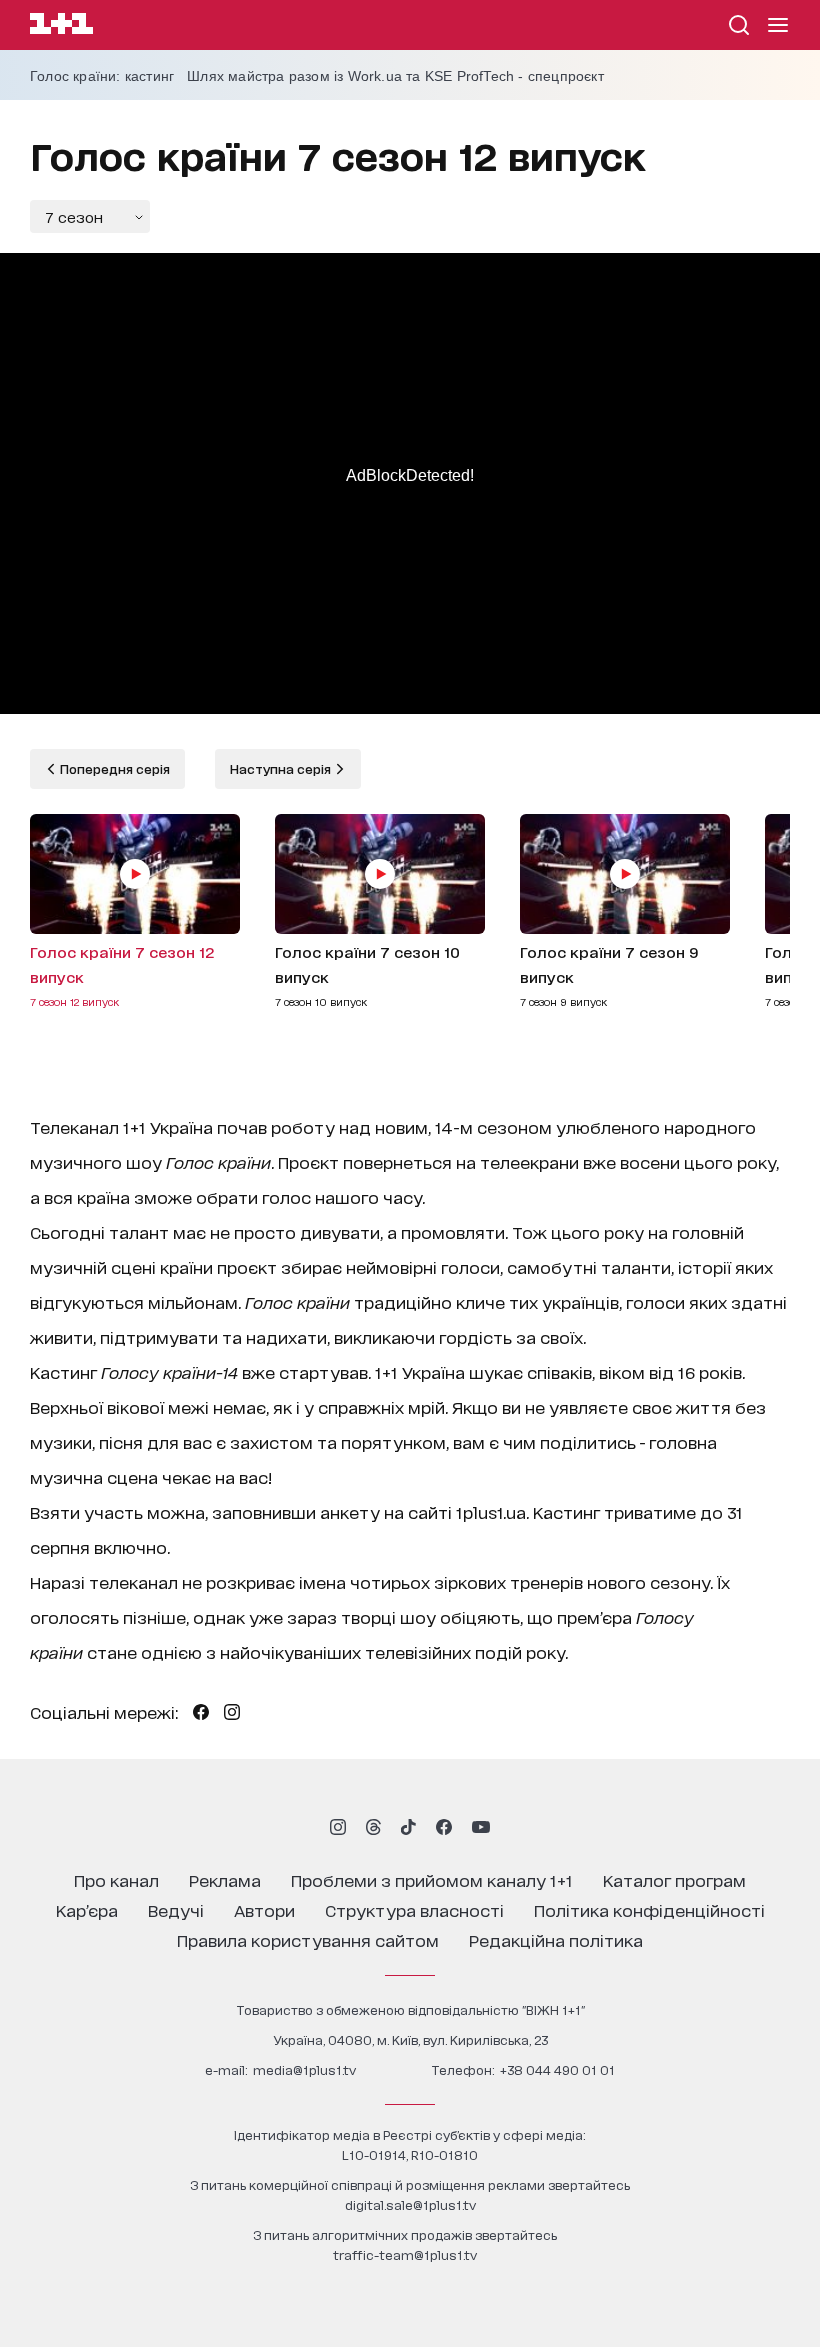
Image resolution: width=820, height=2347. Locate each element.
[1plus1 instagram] (338, 1827)
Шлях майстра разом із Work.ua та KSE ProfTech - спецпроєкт (395, 76)
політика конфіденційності (649, 1909)
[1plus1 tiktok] (408, 1827)
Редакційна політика (556, 1939)
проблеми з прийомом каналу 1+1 (432, 1879)
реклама (225, 1879)
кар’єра (87, 1909)
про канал (116, 1879)
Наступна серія (282, 768)
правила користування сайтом (308, 1939)
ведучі (176, 1909)
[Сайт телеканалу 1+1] (61, 26)
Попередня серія (113, 768)
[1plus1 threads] (373, 1827)
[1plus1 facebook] (444, 1827)
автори (264, 1909)
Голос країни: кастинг (102, 76)
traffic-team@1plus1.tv (405, 2254)
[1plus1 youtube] (481, 1827)
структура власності (414, 1909)
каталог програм (674, 1879)
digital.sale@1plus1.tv (410, 2204)
